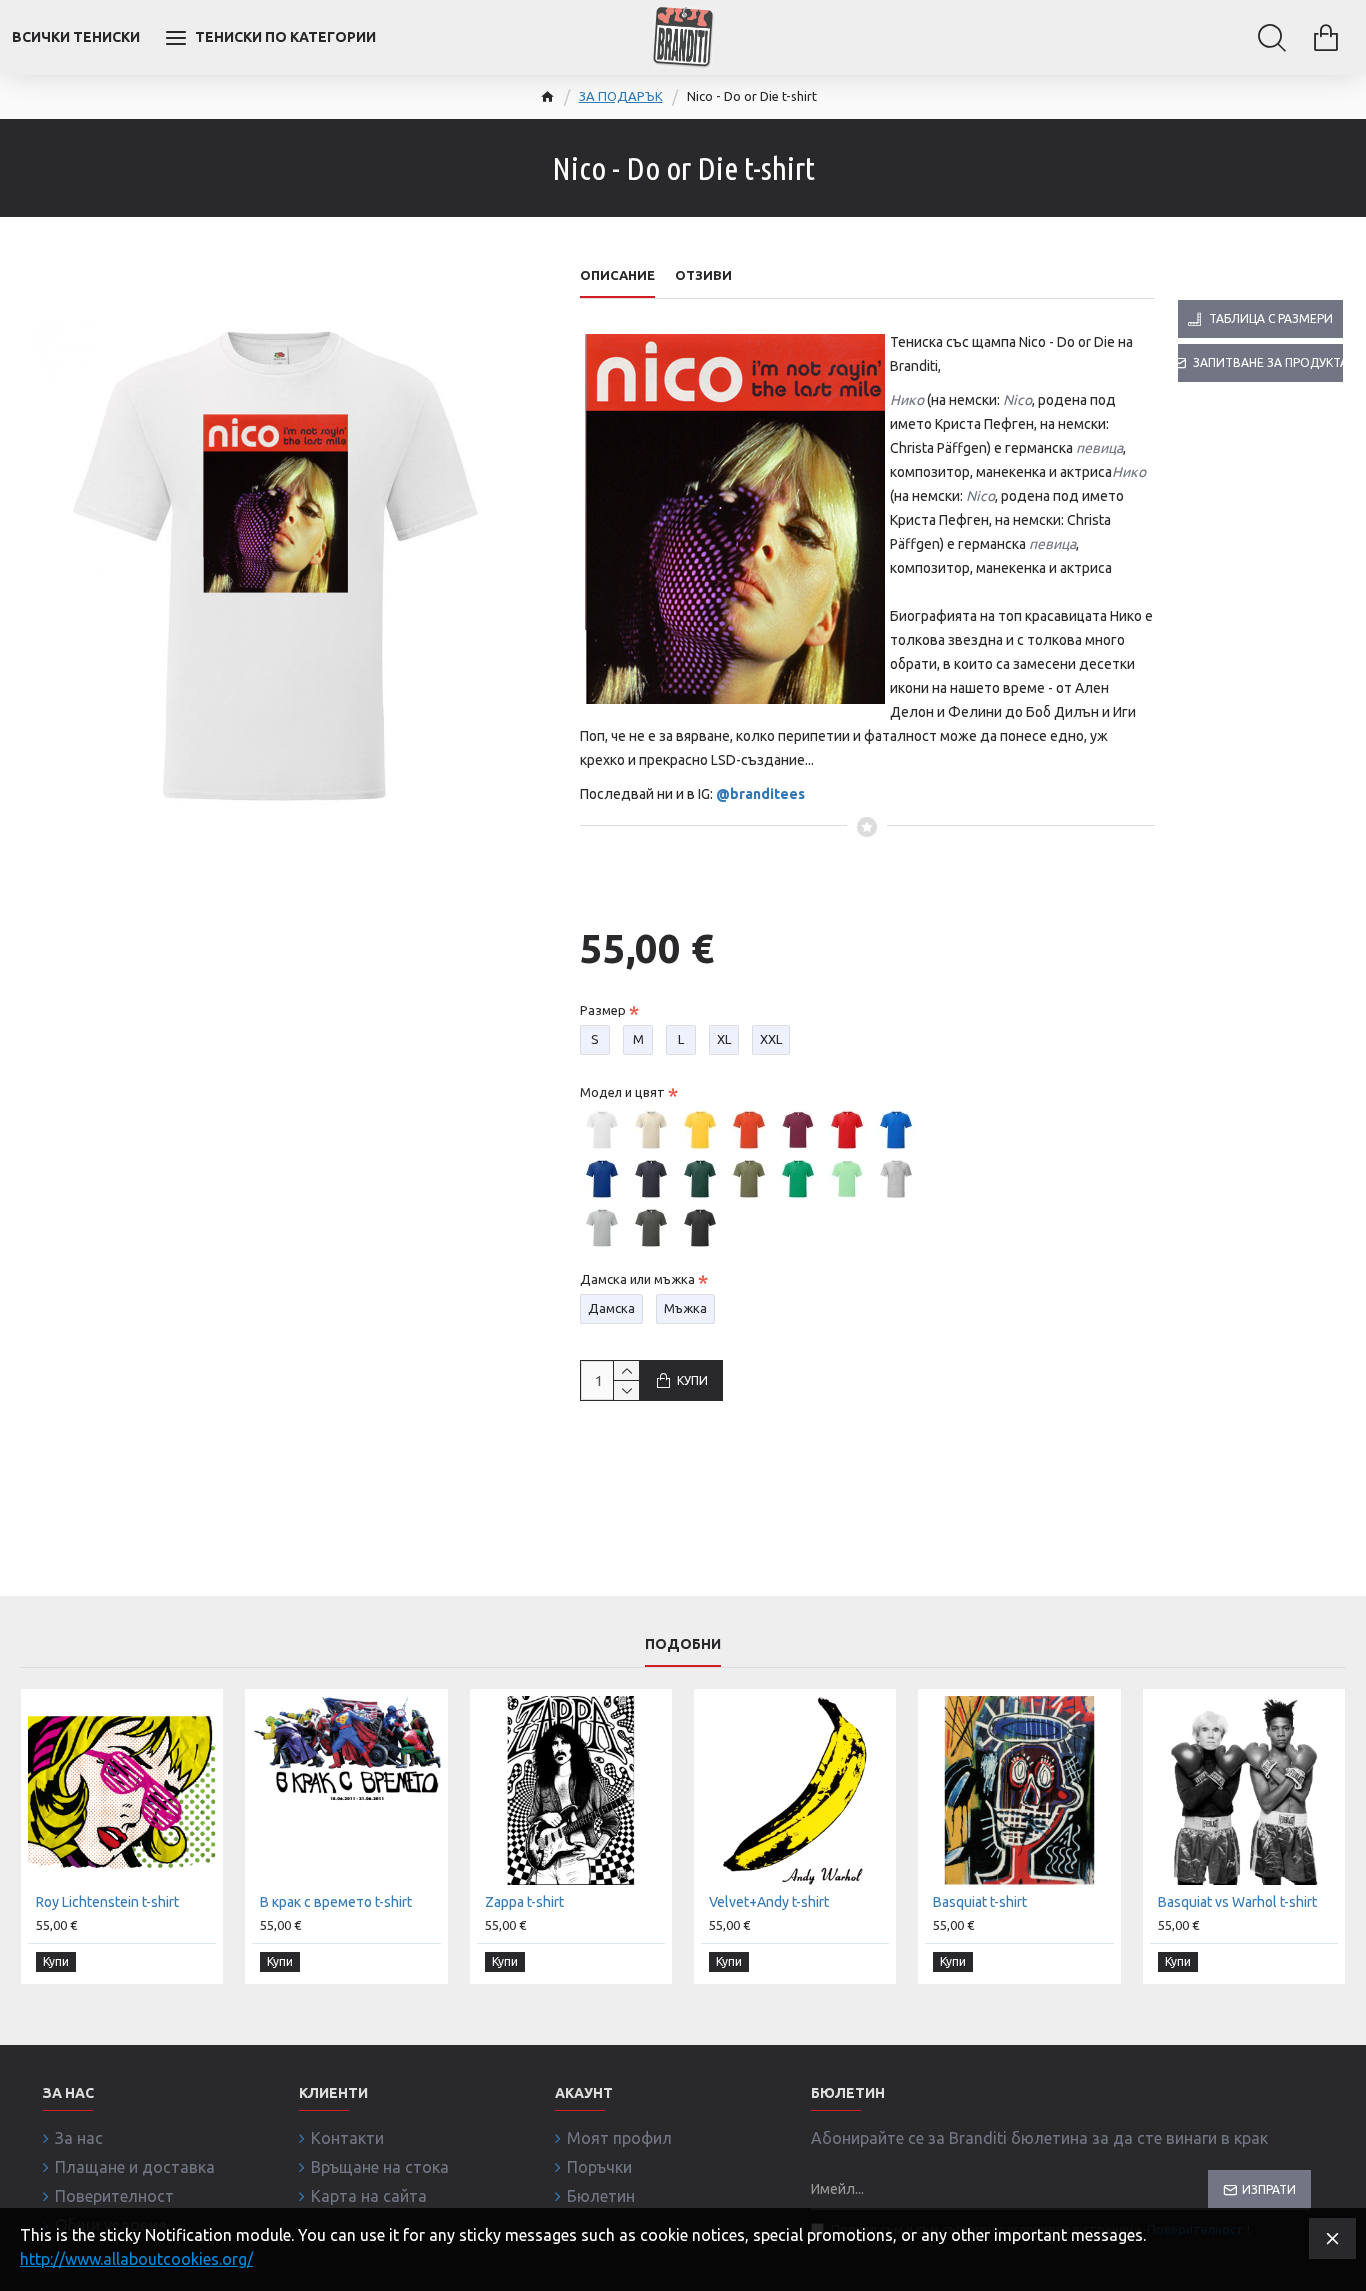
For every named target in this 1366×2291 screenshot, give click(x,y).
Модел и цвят (622, 1092)
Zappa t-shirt (524, 1902)
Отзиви (703, 275)
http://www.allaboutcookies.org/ (136, 2259)
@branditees (760, 794)
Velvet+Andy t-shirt (769, 1902)
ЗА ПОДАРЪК (621, 96)
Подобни (683, 1644)
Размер (603, 1010)
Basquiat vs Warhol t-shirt (1237, 1902)
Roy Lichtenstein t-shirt (107, 1902)
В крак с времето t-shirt (336, 1902)
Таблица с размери (1271, 318)
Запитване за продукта (1268, 362)
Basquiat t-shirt (980, 1902)
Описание (617, 275)
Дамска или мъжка (637, 1279)
